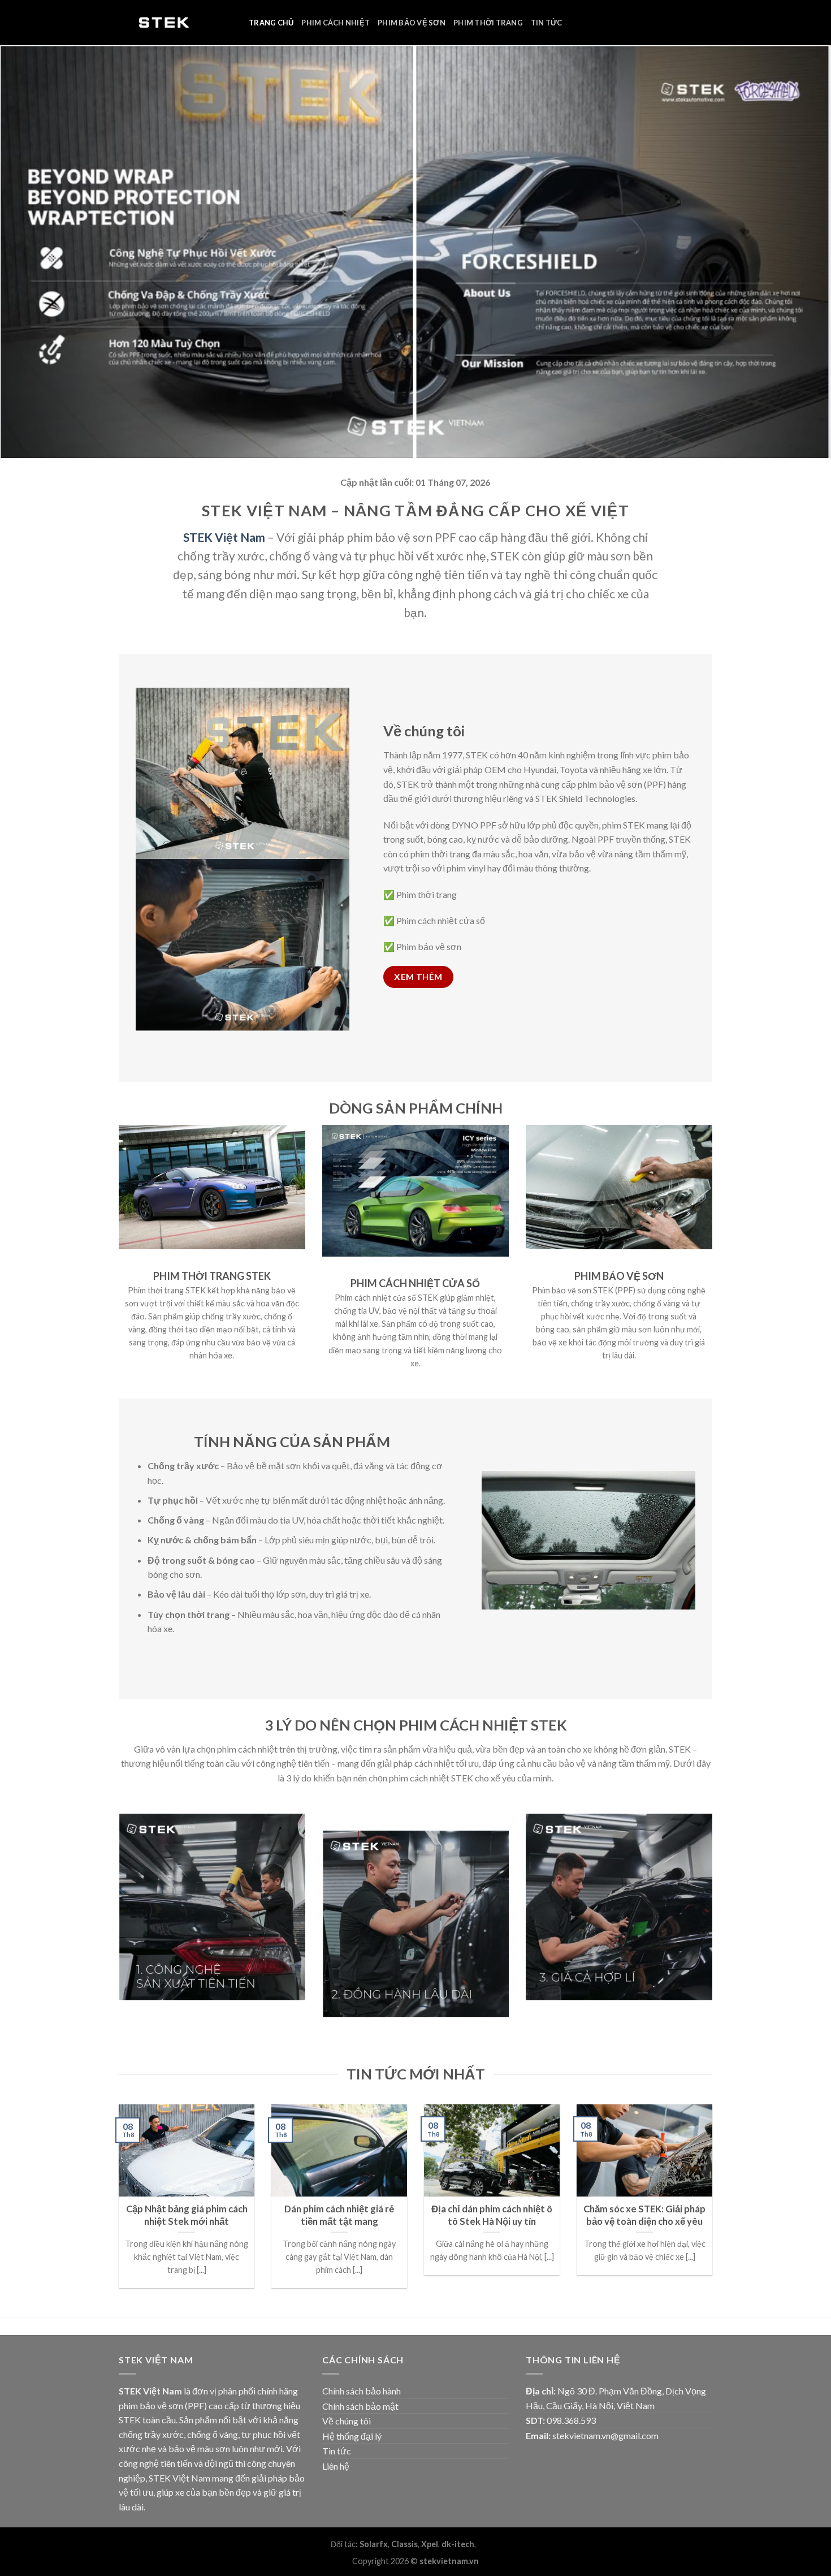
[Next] (715, 2210)
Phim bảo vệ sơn (412, 23)
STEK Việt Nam (224, 537)
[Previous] (116, 2210)
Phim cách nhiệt (336, 23)
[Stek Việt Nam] (175, 23)
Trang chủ (271, 23)
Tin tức (547, 23)
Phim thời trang (488, 23)
